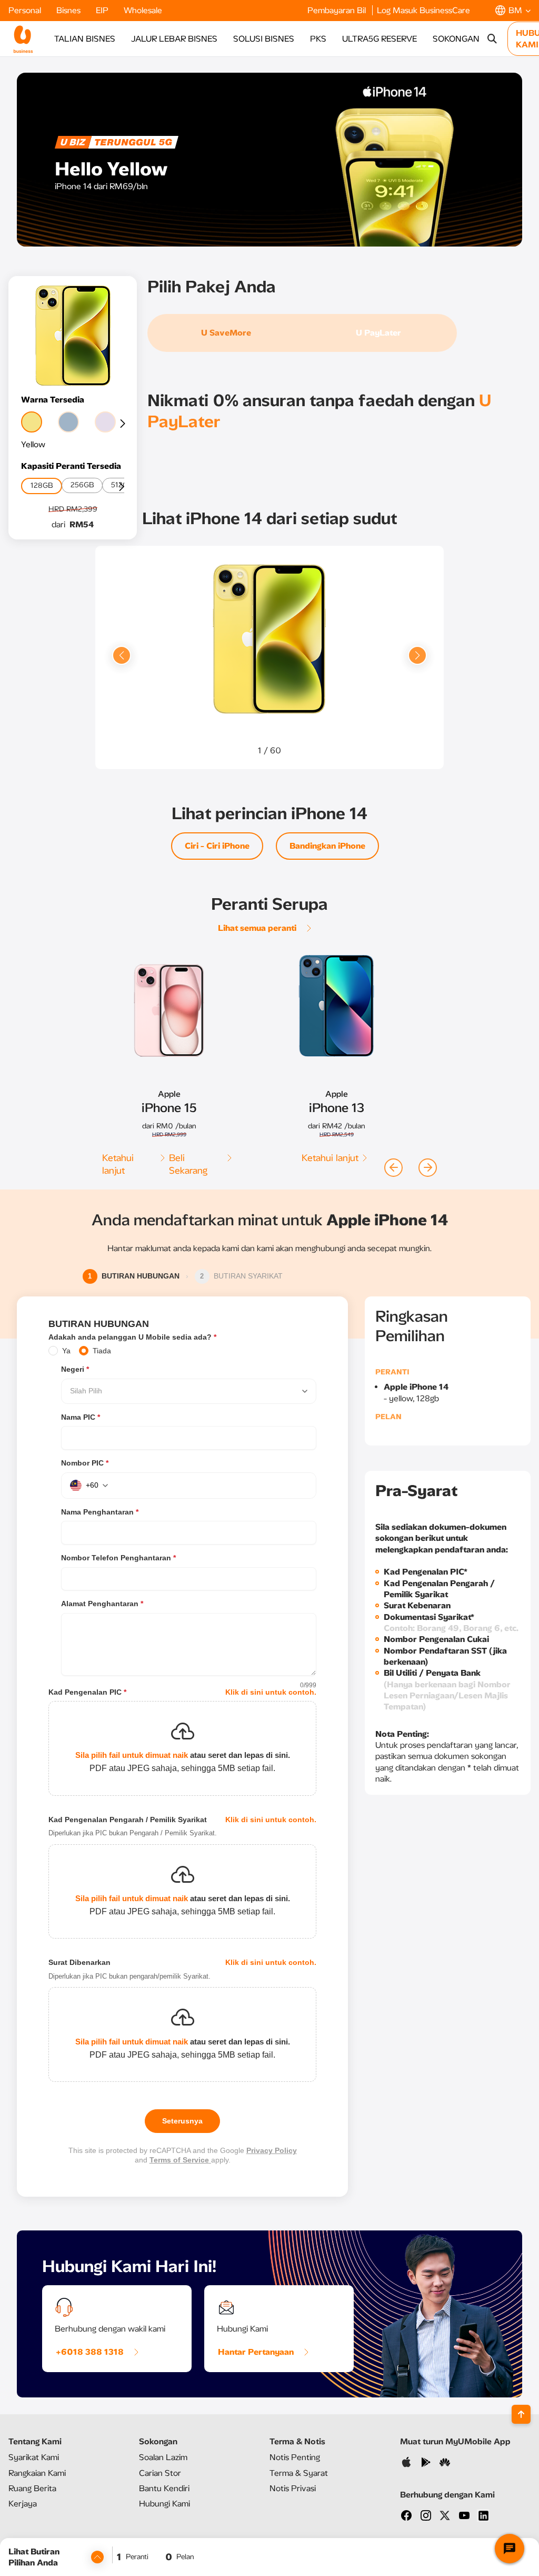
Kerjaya (23, 2504)
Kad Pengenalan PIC (87, 1692)
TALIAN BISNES (85, 39)
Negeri (75, 1369)
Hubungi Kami (164, 2504)
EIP (103, 10)
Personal (26, 10)
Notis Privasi (293, 2488)
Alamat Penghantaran (102, 1604)
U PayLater (378, 333)
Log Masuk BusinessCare (423, 10)
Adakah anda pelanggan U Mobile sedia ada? (132, 1337)
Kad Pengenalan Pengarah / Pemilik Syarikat (128, 1820)
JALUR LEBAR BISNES (174, 39)
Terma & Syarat (299, 2473)
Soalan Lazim (163, 2457)
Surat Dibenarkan (79, 1962)
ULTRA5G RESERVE (380, 39)
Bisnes (69, 10)
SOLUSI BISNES (264, 39)
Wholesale (143, 10)
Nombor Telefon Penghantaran (118, 1558)
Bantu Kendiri (164, 2488)
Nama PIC (81, 1417)
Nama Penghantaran (100, 1512)
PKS (318, 39)
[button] (513, 10)
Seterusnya (182, 2121)
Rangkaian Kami (37, 2473)
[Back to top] (521, 2414)
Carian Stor (160, 2473)
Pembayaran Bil (338, 10)
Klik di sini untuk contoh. (271, 1692)
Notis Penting (295, 2457)
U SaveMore (226, 333)
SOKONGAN (456, 39)
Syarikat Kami (34, 2457)
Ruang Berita (32, 2488)
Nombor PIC (85, 1463)
